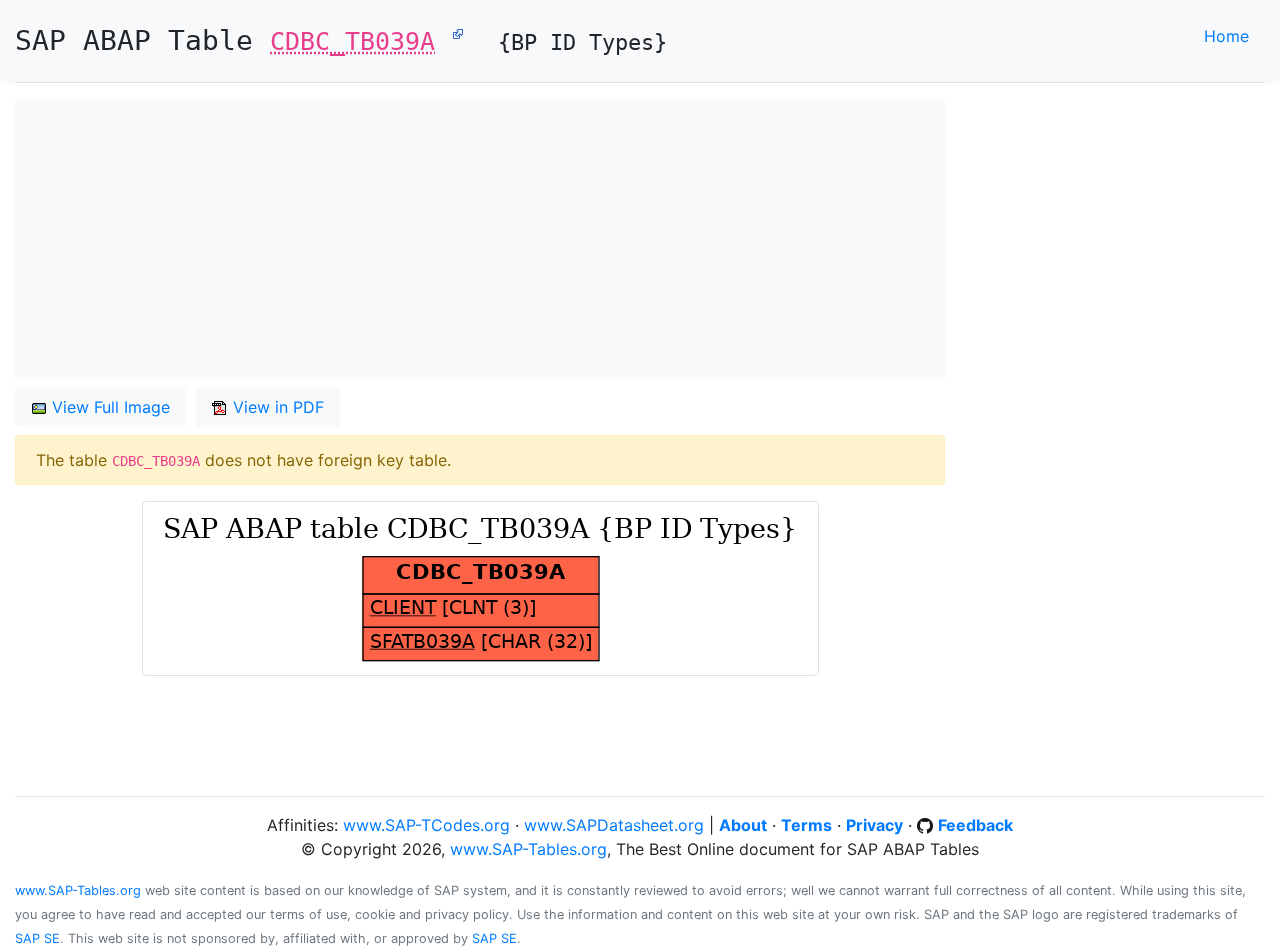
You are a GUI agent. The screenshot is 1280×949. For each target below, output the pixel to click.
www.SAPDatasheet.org (614, 825)
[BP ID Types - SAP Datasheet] (458, 33)
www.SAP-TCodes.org (426, 825)
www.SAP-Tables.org (528, 849)
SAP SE (37, 938)
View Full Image (108, 407)
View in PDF (276, 407)
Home (1226, 36)
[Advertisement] (480, 239)
